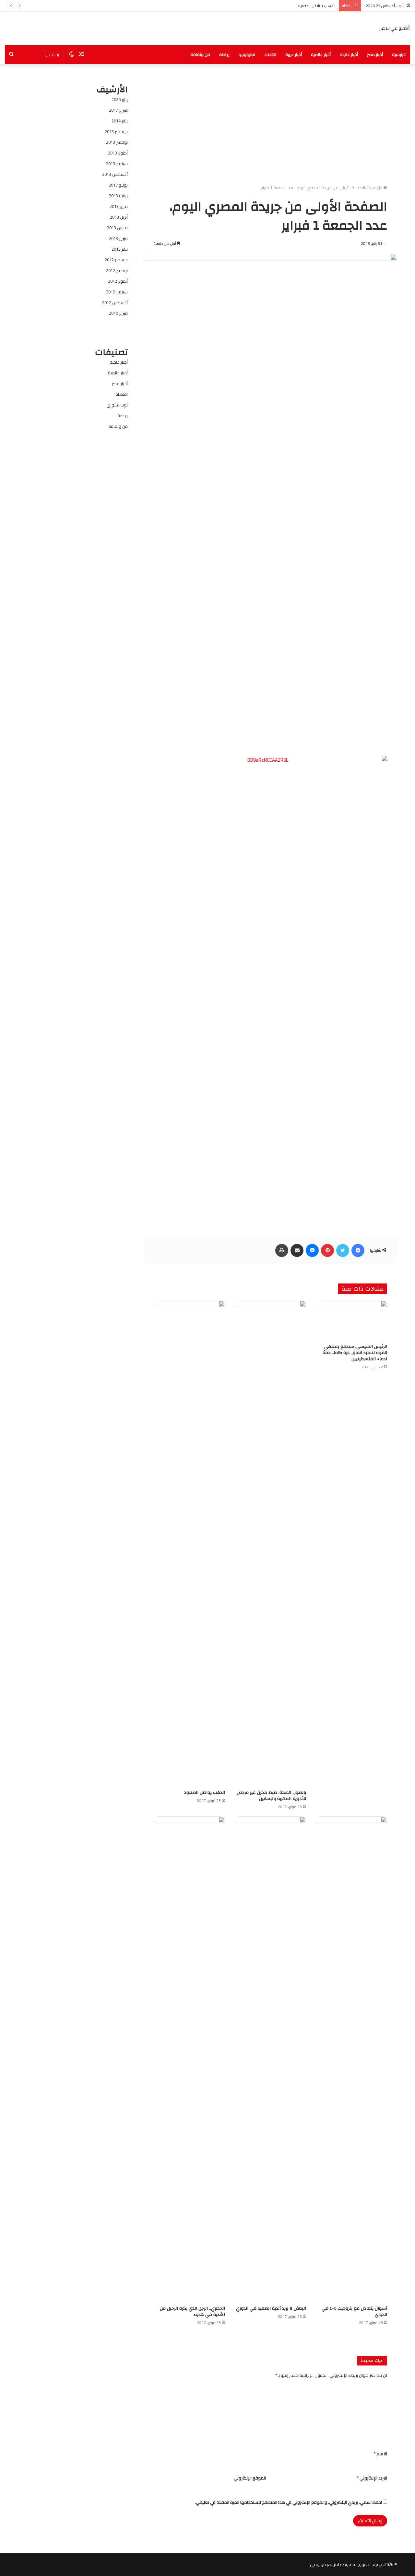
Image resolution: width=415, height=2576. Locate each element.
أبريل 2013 (119, 217)
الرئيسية (399, 54)
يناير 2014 (120, 121)
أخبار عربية (294, 54)
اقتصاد (270, 54)
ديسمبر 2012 (116, 260)
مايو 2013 (119, 206)
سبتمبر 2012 (117, 292)
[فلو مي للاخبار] (395, 28)
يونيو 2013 (118, 196)
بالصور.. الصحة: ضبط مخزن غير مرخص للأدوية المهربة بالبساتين (271, 1796)
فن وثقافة (200, 54)
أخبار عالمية (321, 54)
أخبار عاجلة (349, 54)
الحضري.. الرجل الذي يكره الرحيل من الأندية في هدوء (192, 2312)
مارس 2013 (117, 228)
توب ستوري (117, 405)
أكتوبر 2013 (118, 153)
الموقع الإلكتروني (250, 2478)
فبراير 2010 (118, 313)
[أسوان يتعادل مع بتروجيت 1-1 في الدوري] (351, 2059)
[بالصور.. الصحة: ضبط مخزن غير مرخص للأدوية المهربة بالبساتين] (270, 1544)
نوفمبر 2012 (117, 270)
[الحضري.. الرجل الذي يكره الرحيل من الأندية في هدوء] (189, 2059)
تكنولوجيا (247, 54)
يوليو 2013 (118, 185)
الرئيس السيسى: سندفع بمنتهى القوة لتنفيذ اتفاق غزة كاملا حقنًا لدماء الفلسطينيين (355, 1353)
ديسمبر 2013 (116, 131)
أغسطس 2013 (115, 174)
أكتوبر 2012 (118, 281)
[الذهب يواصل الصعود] (189, 1544)
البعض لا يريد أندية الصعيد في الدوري (271, 2308)
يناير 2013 (120, 249)
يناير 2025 (120, 99)
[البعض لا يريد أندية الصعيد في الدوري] (270, 2059)
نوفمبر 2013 (117, 142)
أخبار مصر (375, 54)
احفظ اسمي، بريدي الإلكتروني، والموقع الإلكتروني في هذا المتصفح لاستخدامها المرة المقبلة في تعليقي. (288, 2502)
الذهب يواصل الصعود (316, 6)
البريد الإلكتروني (372, 2478)
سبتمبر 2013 (117, 164)
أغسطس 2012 (115, 302)
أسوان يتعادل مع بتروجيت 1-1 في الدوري (354, 2312)
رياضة (224, 54)
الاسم (380, 2454)
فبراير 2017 (118, 110)
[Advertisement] (270, 119)
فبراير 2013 (118, 238)
